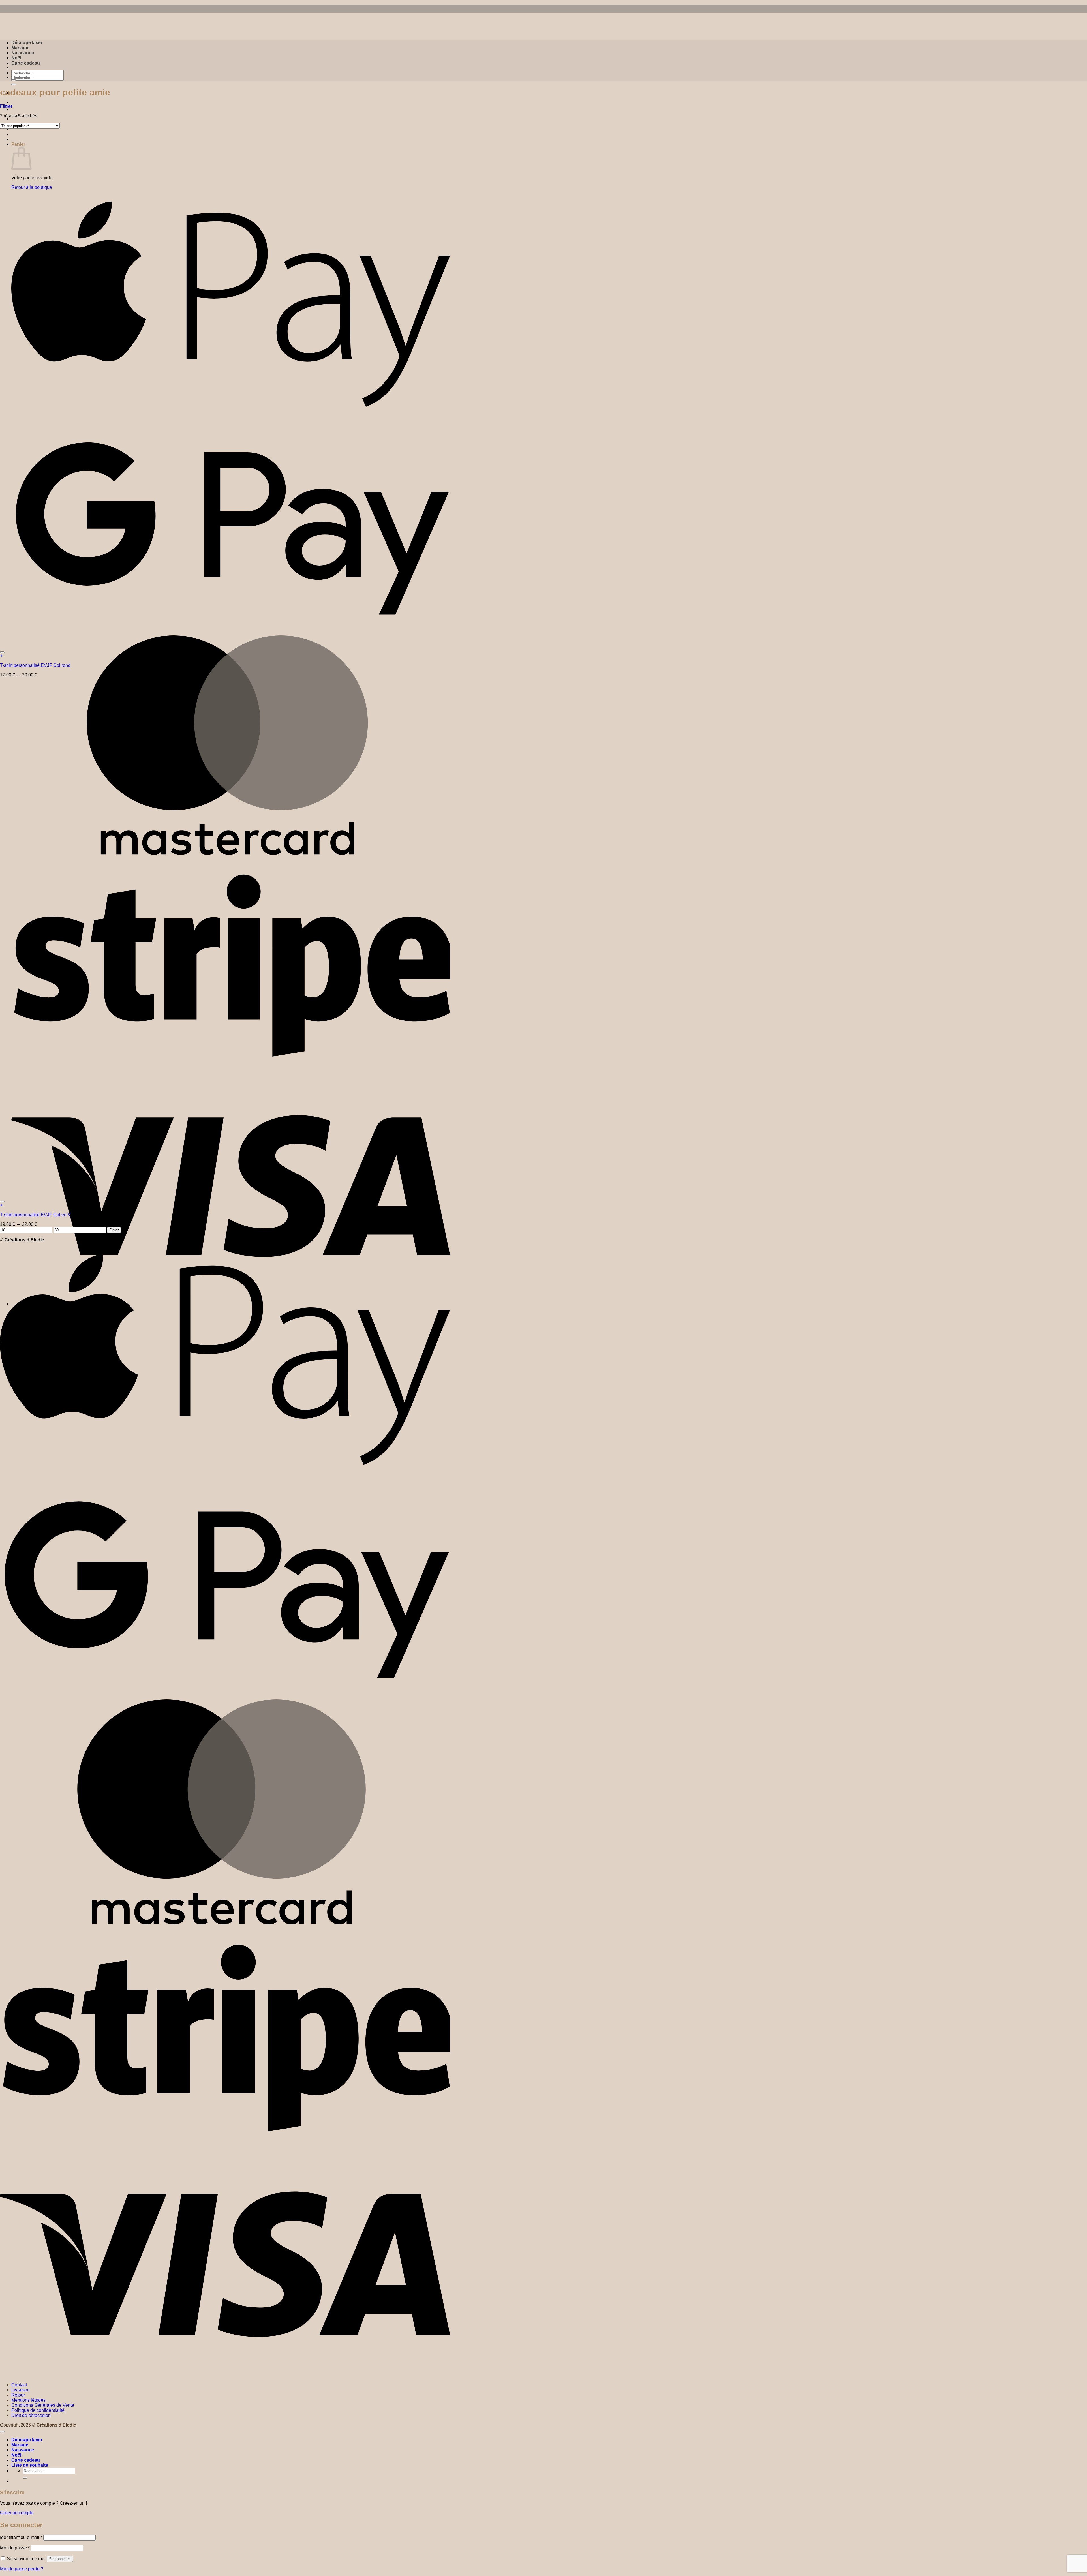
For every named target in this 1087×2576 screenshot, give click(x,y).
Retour (18, 2395)
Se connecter (60, 2559)
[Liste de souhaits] (2, 652)
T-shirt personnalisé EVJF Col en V (35, 1215)
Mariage (20, 48)
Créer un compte (17, 2513)
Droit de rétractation (31, 2415)
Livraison (21, 2390)
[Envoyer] (14, 85)
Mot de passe (15, 2548)
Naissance (23, 53)
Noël (16, 58)
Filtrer (114, 1230)
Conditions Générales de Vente (43, 2405)
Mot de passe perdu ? (22, 2569)
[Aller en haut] (2, 2432)
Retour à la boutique (32, 187)
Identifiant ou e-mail (21, 2537)
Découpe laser (27, 43)
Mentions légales (28, 2400)
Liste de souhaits (30, 2465)
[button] (6, 106)
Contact (19, 2385)
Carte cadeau (26, 63)
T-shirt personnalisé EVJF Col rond (35, 665)
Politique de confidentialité (38, 2410)
